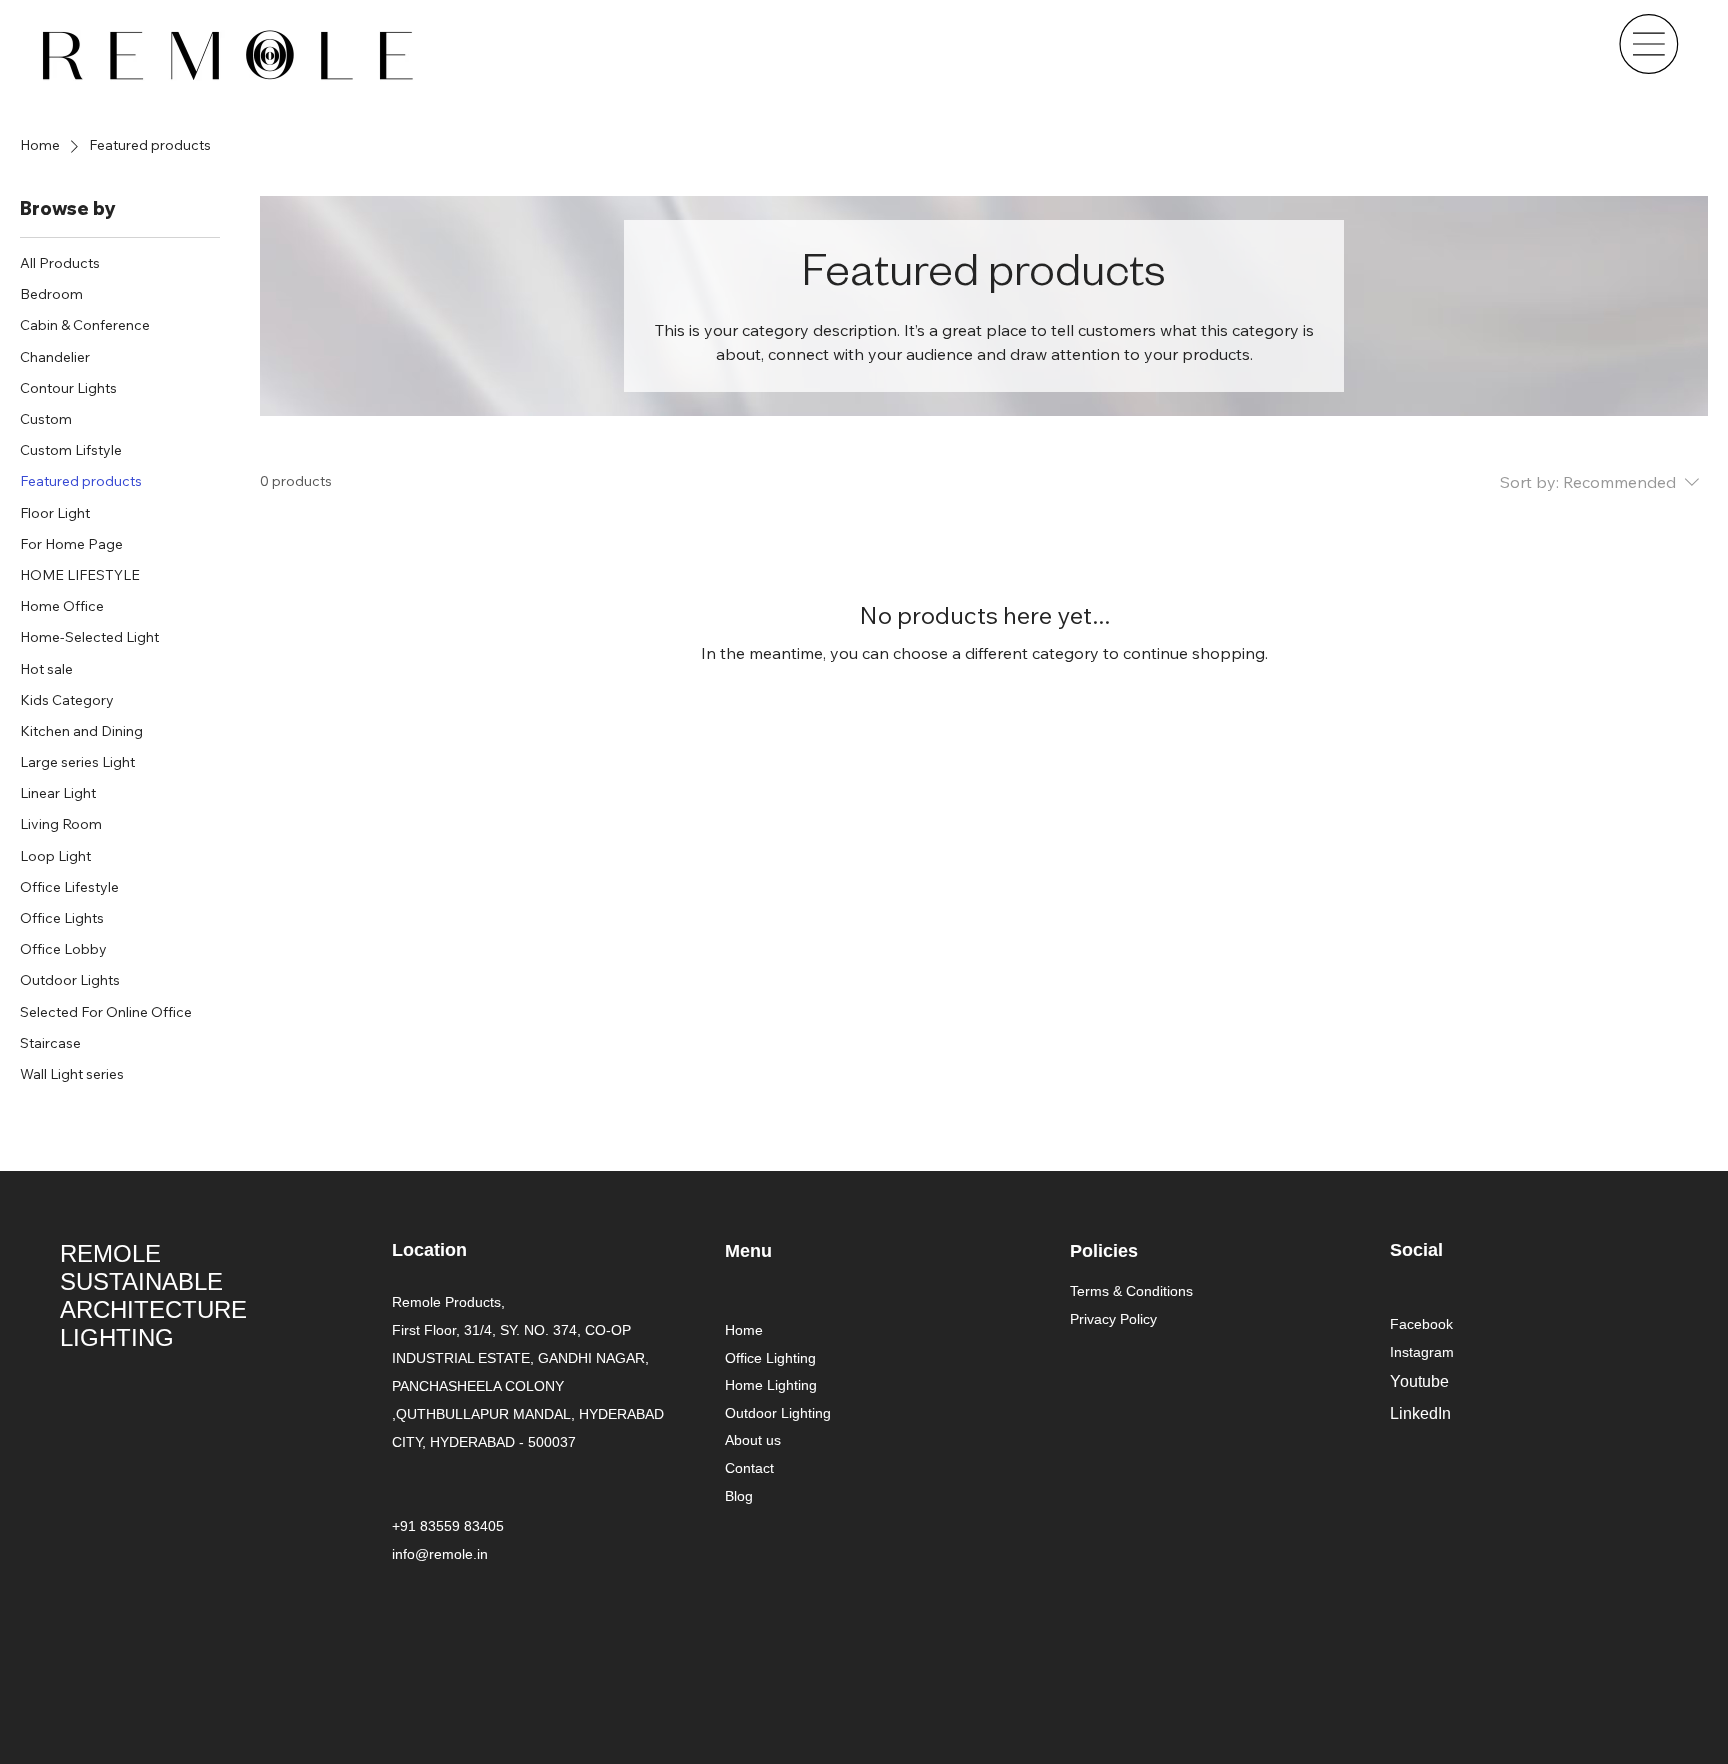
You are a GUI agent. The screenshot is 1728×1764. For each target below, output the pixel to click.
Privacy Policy (1113, 1319)
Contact (749, 1468)
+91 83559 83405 (448, 1526)
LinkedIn (1420, 1413)
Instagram (1422, 1352)
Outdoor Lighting (778, 1413)
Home (744, 1330)
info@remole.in (440, 1554)
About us (753, 1440)
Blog (739, 1496)
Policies (1104, 1251)
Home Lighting (771, 1385)
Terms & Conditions (1131, 1291)
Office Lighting (770, 1358)
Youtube (1419, 1381)
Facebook (1421, 1324)
